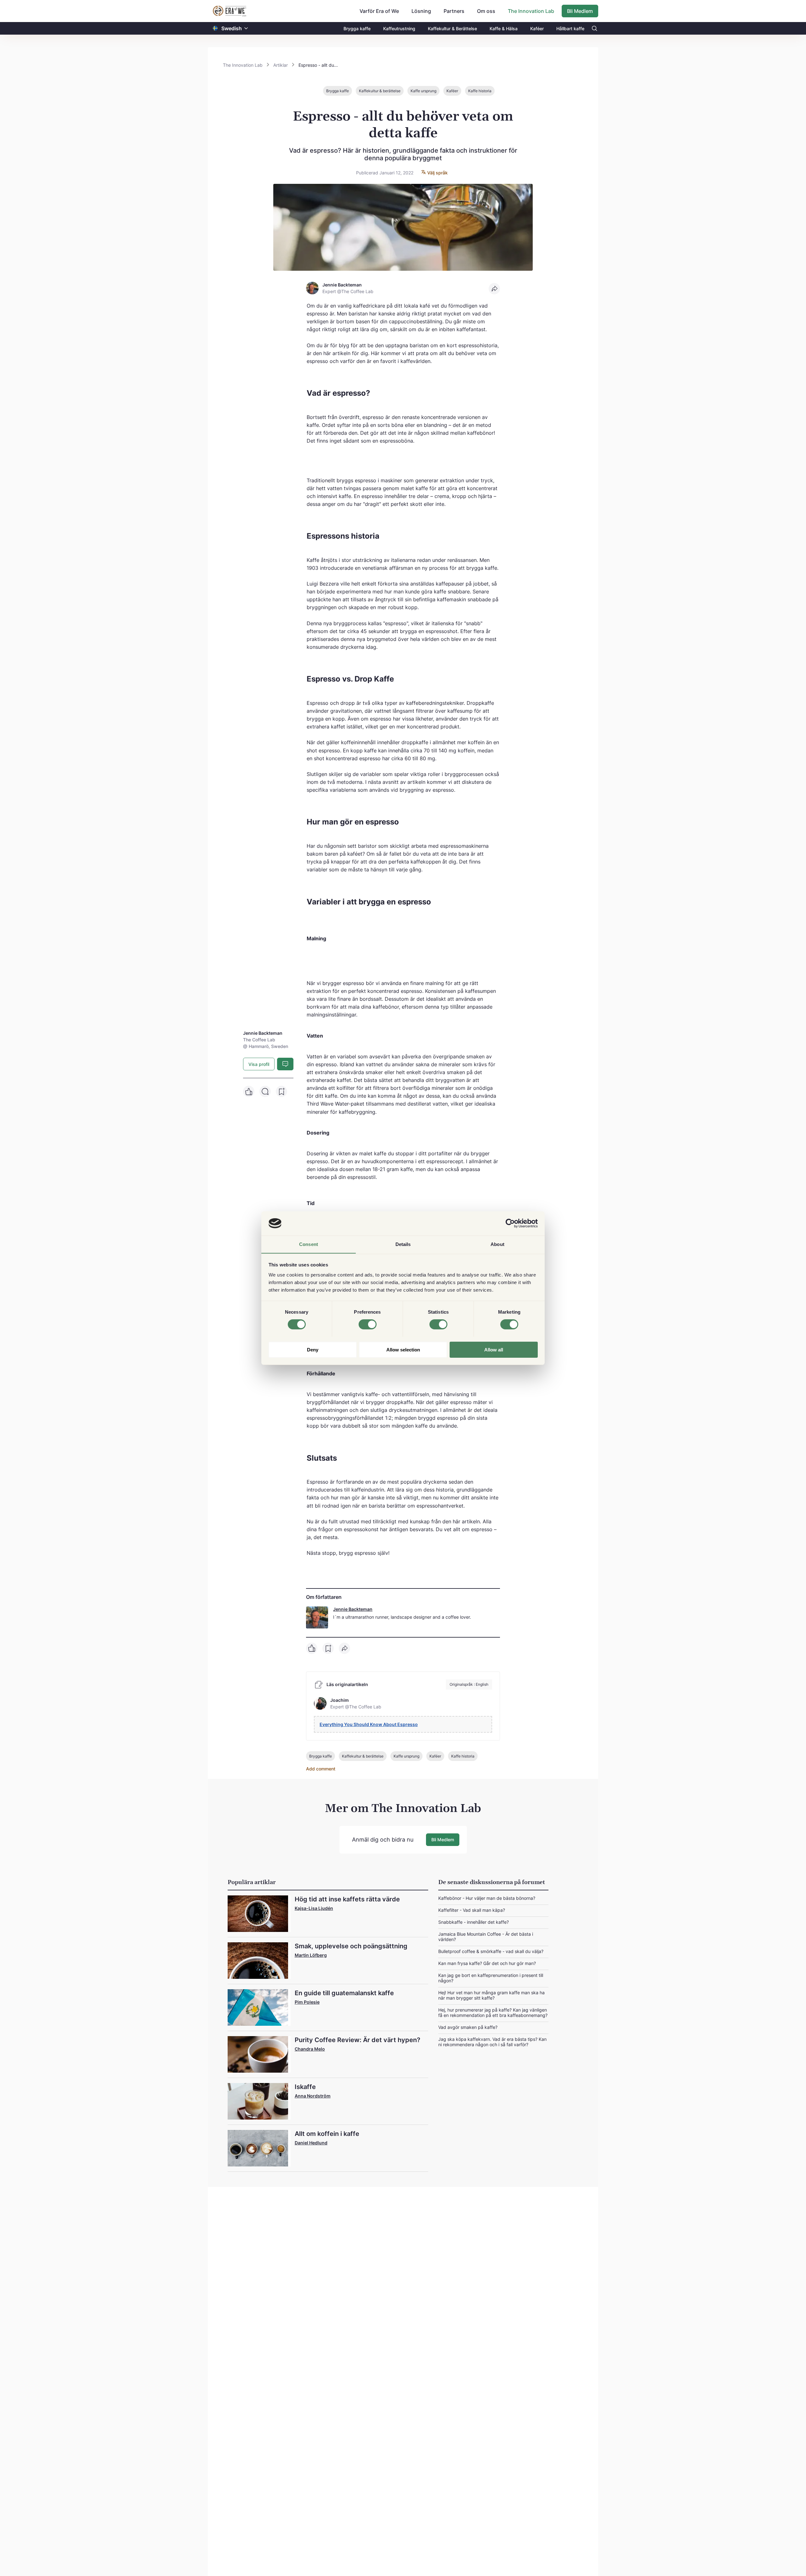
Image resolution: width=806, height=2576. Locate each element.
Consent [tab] (309, 1244)
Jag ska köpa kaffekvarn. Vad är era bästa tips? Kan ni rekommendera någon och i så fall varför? (492, 2042)
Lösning (421, 11)
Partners (454, 11)
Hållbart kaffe (570, 28)
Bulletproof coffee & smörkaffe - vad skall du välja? (491, 1951)
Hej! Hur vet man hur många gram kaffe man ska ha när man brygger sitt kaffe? (491, 1995)
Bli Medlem (580, 11)
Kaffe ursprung (423, 91)
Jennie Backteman (353, 1609)
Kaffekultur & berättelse (380, 91)
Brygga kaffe (357, 28)
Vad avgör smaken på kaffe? (468, 2027)
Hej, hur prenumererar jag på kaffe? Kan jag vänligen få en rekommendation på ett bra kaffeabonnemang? (493, 2013)
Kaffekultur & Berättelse (452, 28)
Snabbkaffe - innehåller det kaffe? (474, 1922)
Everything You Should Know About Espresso (369, 1724)
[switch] (368, 1324)
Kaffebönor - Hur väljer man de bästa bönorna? (487, 1898)
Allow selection (403, 1349)
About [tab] (497, 1244)
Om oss (486, 11)
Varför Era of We (379, 11)
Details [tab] (403, 1244)
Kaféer (537, 28)
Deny (313, 1349)
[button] (246, 28)
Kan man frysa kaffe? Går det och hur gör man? (487, 1963)
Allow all (494, 1349)
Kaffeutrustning (399, 28)
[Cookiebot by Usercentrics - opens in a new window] (510, 1223)
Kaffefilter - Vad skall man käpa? (472, 1910)
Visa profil (259, 1064)
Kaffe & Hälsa (504, 28)
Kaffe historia (480, 91)
